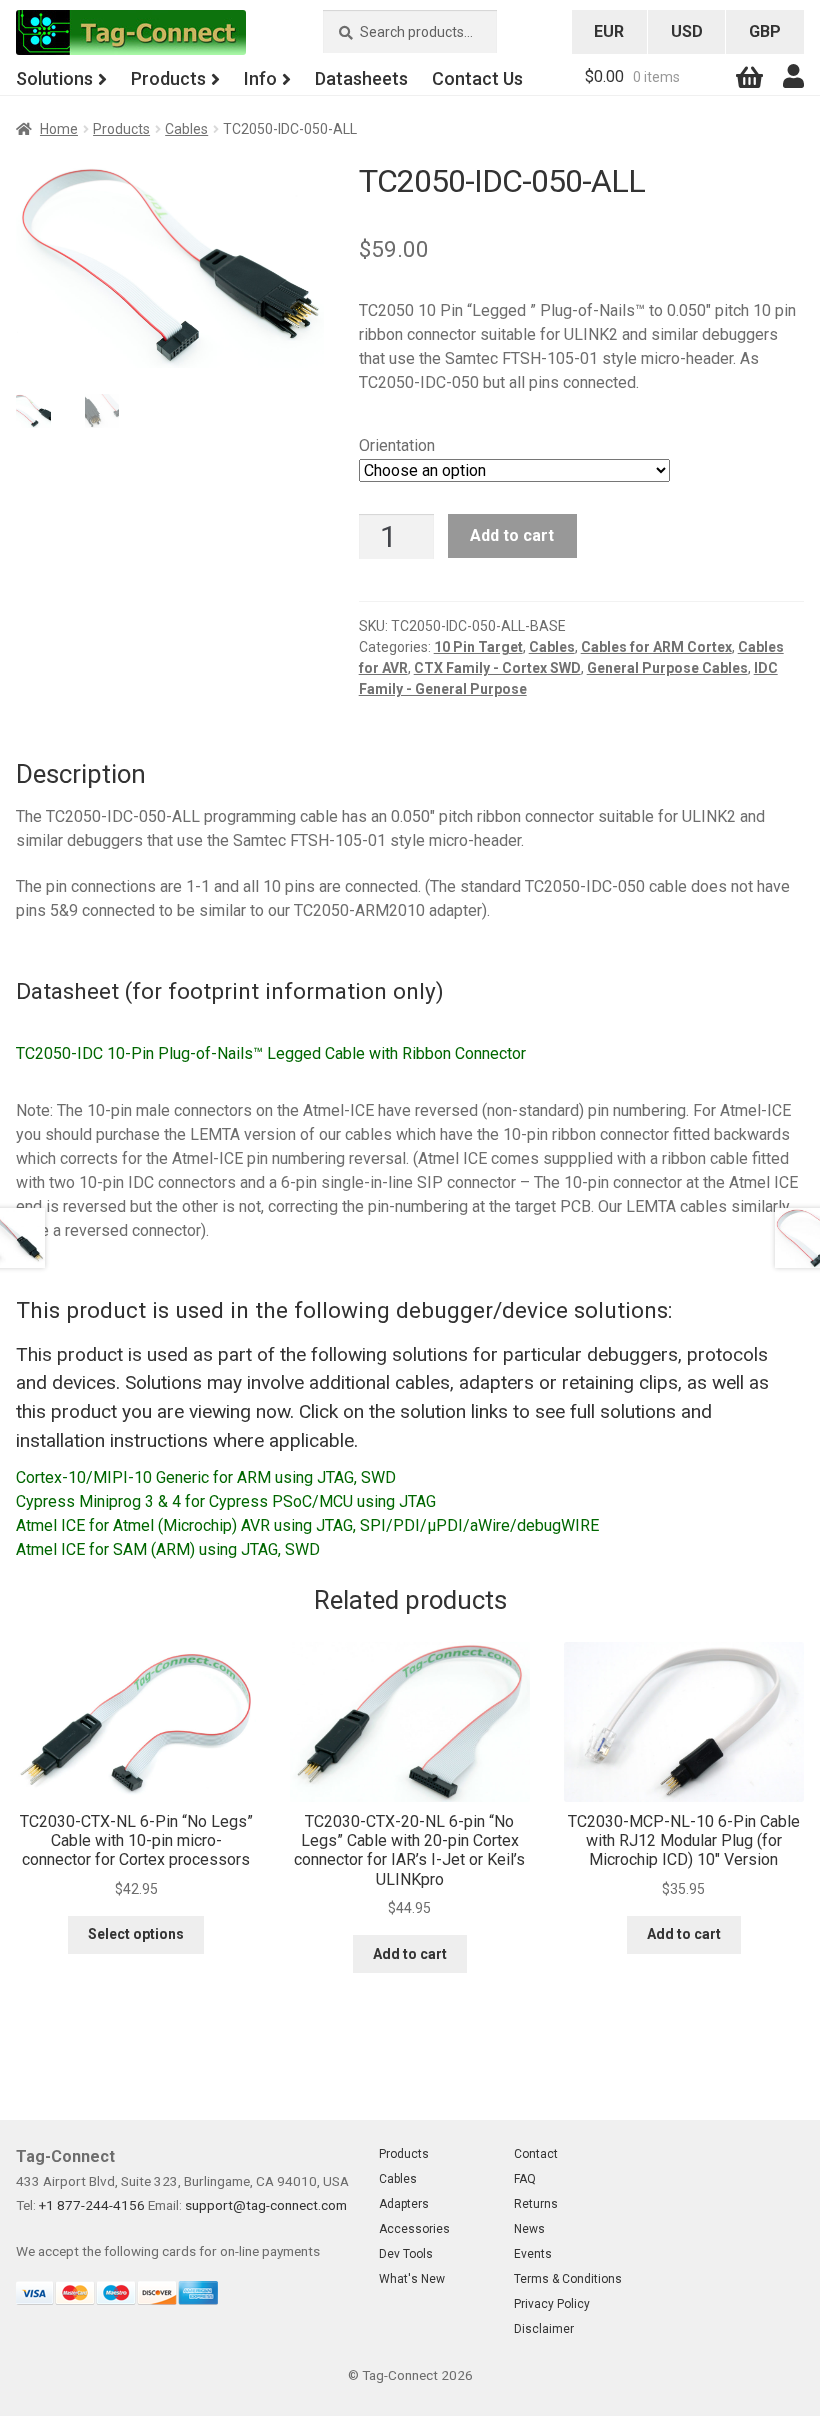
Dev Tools (406, 2254)
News (529, 2229)
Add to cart (512, 535)
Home (59, 129)
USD (687, 31)
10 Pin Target (478, 647)
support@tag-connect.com (266, 2205)
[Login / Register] (793, 77)
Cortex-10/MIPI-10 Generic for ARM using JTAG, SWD (206, 1477)
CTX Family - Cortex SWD (497, 668)
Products (168, 78)
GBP (765, 31)
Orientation (397, 445)
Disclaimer (544, 2329)
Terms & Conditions (568, 2279)
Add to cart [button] (410, 1954)
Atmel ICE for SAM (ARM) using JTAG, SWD (168, 1549)
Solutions (54, 78)
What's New (412, 2279)
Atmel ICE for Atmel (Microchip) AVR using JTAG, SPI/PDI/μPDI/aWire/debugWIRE (307, 1525)
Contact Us (477, 78)
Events (533, 2254)
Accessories (414, 2229)
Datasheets (361, 78)
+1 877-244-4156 (92, 2205)
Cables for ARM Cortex (656, 647)
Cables (186, 129)
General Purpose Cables (667, 668)
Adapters (404, 2204)
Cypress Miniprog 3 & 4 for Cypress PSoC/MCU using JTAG (226, 1501)
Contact (536, 2154)
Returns (536, 2204)
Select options (136, 1934)
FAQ (525, 2179)
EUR (609, 31)
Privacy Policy (552, 2304)
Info (260, 78)
